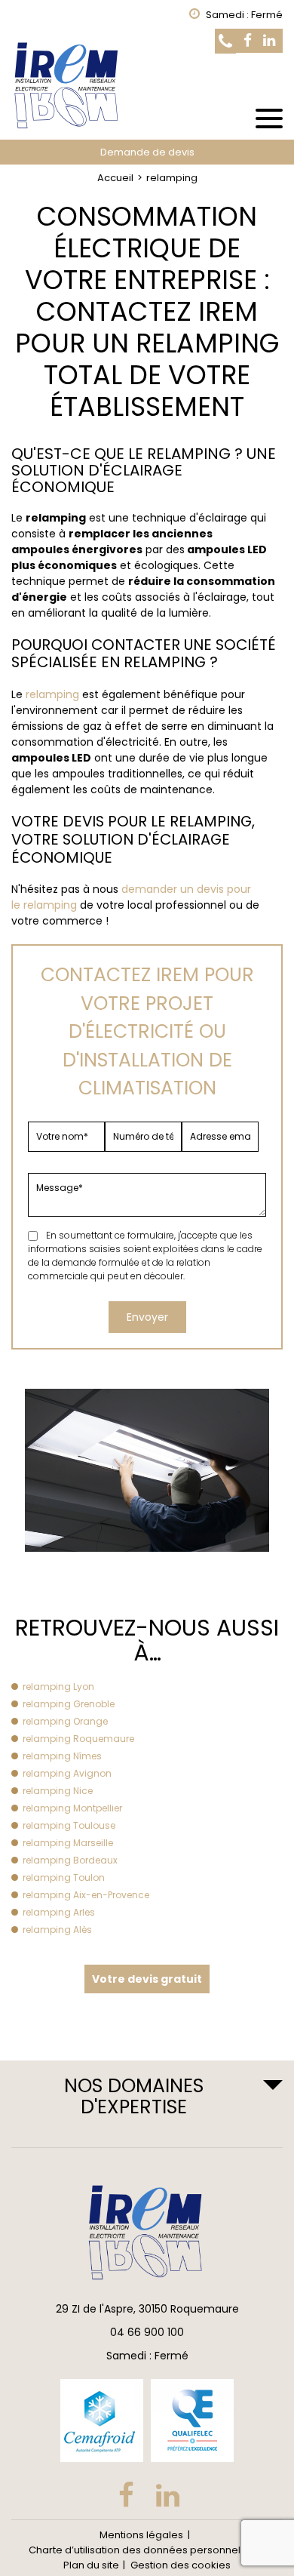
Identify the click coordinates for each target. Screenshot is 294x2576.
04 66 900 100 (147, 2332)
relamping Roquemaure (78, 1739)
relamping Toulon (64, 1877)
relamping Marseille (68, 1843)
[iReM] (147, 85)
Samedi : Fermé (147, 2356)
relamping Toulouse (69, 1825)
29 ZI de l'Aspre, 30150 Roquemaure (147, 2309)
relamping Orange (65, 1721)
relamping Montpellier (72, 1808)
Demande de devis (147, 152)
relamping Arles (59, 1912)
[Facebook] (248, 41)
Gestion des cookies (181, 2565)
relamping (52, 694)
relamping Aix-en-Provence (86, 1895)
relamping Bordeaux (70, 1860)
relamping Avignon (67, 1773)
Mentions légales (141, 2535)
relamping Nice (58, 1791)
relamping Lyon (58, 1687)
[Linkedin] (269, 41)
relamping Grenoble (69, 1704)
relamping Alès (57, 1930)
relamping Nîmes (62, 1756)
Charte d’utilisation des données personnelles (142, 2550)
